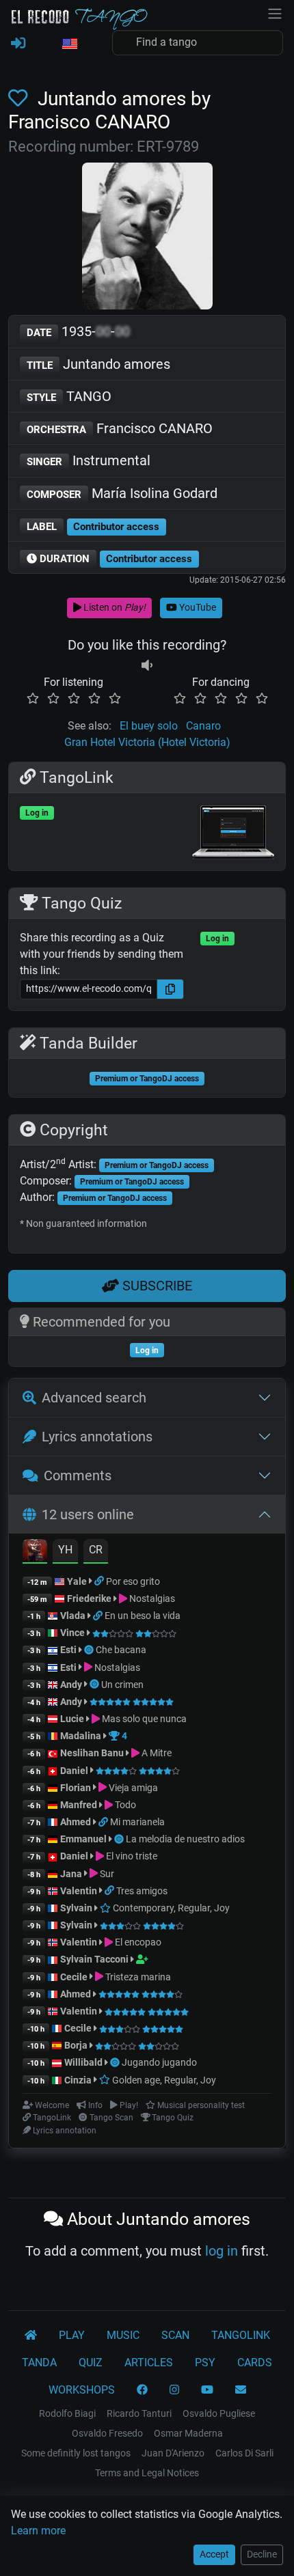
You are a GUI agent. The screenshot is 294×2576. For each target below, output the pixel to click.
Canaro (203, 726)
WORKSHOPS (82, 2390)
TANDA (39, 2363)
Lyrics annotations (97, 1437)
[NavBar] (275, 12)
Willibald (84, 2062)
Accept (214, 2554)
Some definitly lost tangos (76, 2453)
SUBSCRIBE (156, 1286)
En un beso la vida (143, 1616)
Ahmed (76, 1822)
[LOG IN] (18, 44)
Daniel (75, 1771)
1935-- (78, 331)
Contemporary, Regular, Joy (170, 1908)
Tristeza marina (137, 1977)
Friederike (89, 1598)
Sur (106, 1874)
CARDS (255, 2363)
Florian (76, 1788)
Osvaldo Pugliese (219, 2413)
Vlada (73, 1616)
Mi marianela (137, 1822)
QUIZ (91, 2363)
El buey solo (149, 726)
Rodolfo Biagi (67, 2413)
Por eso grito (133, 1581)
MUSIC (123, 2335)
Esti (68, 1650)
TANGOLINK (241, 2335)
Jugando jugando (159, 2062)
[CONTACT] (241, 2390)
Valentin (79, 1891)
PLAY (72, 2335)
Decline (262, 2554)
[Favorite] (21, 99)
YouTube (197, 607)
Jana (71, 1874)
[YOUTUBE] (207, 2390)
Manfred (79, 1805)
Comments (78, 1476)
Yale (77, 1581)
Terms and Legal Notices (147, 2473)
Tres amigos (142, 1891)
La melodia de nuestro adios (185, 1839)
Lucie (72, 1719)
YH (65, 1550)
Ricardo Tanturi (139, 2413)
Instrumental (89, 460)
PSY (205, 2363)
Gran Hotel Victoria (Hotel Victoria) (147, 742)
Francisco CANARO (120, 428)
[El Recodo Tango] (31, 2336)
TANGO (69, 396)
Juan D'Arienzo (173, 2453)
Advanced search (94, 1398)
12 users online (88, 1514)
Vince (72, 1633)
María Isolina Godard (122, 493)
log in (222, 2251)
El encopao (137, 1942)
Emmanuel (83, 1839)
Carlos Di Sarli (244, 2453)
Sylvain (76, 1908)
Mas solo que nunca (143, 1719)
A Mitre (156, 1753)
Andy (71, 1685)
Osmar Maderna (188, 2433)
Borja (76, 2045)
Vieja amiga (132, 1788)
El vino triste (131, 1856)
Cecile (74, 1977)
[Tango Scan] (90, 1650)
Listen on (113, 607)
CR (96, 1550)
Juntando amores (98, 364)
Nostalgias (151, 1598)
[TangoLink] (100, 1581)
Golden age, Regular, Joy (163, 2080)
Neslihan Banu (92, 1753)
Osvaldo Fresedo (107, 2433)
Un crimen (122, 1685)
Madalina (81, 1736)
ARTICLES (149, 2363)
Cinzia (78, 2080)
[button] (69, 44)
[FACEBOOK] (142, 2390)
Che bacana (121, 1650)
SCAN (175, 2335)
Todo (124, 1805)
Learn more (38, 2531)
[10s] (147, 666)
